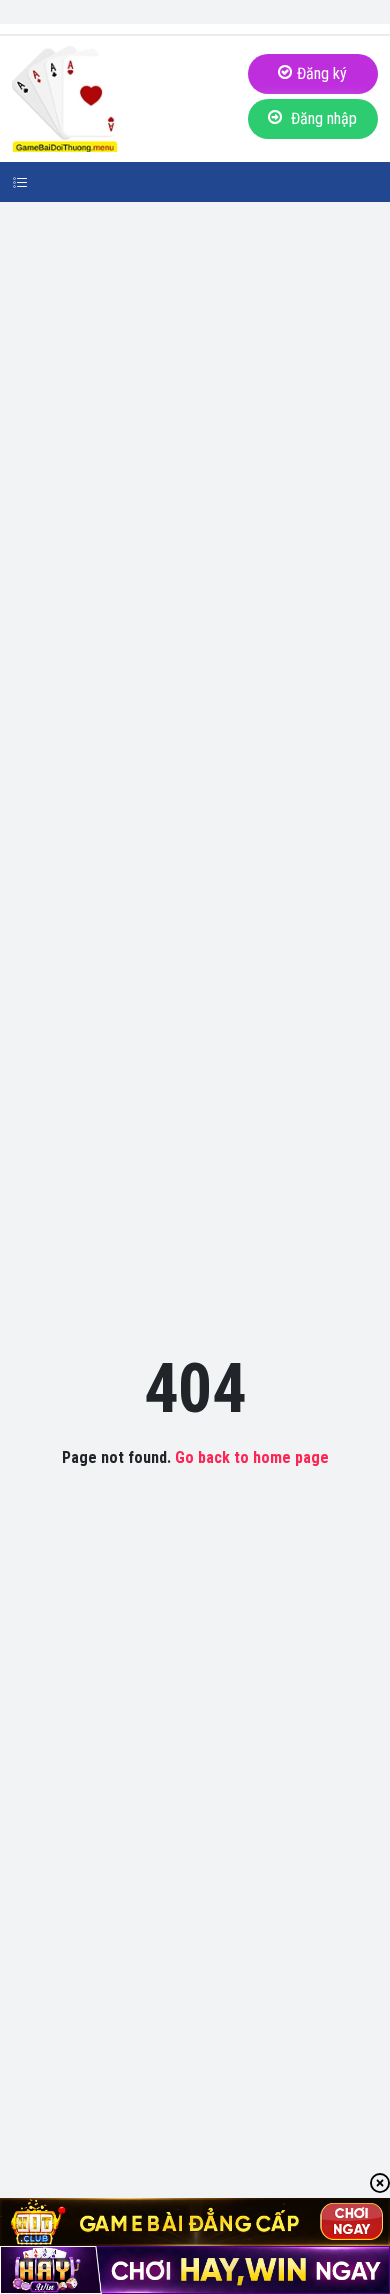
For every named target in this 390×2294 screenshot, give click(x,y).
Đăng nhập (322, 118)
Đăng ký (322, 73)
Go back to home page (252, 1457)
